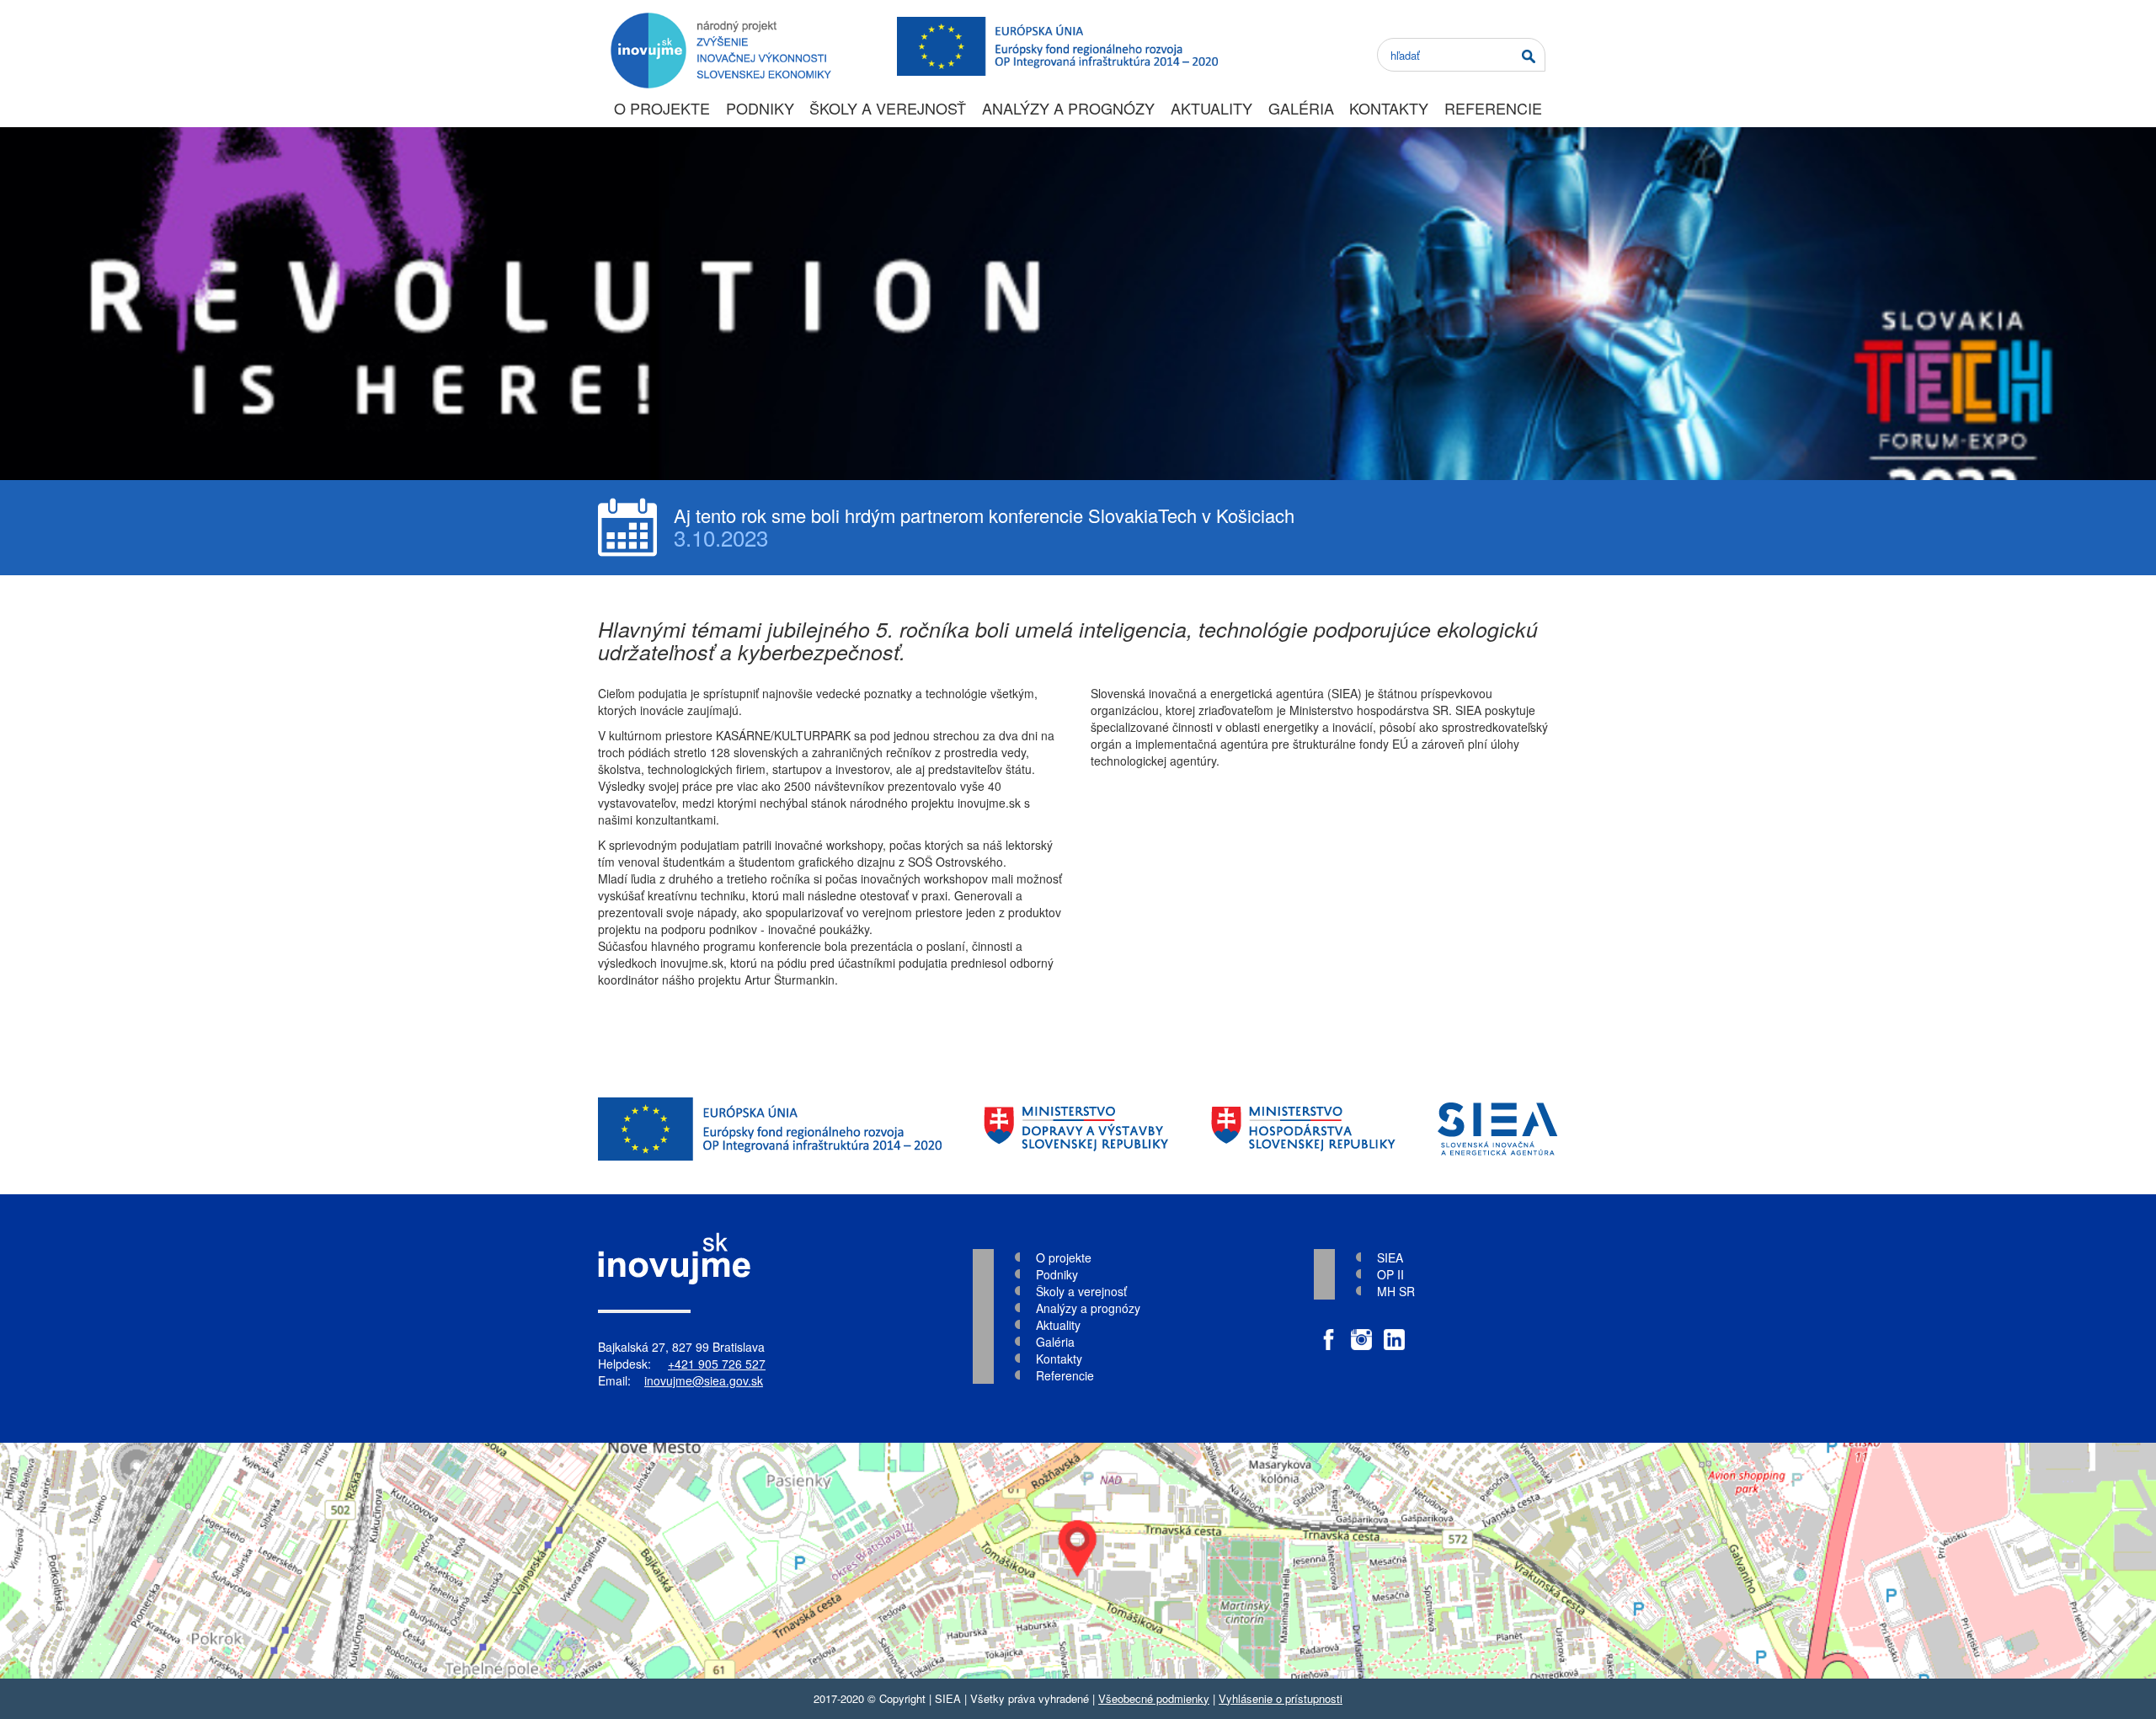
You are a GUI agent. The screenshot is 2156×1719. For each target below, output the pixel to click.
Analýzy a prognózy (1068, 108)
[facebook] (1329, 1331)
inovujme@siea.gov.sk (704, 1380)
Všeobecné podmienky (1154, 1698)
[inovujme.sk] (718, 21)
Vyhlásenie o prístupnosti (1281, 1698)
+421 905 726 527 (717, 1364)
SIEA (1390, 1257)
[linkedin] (1394, 1331)
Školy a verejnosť (888, 108)
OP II (1390, 1274)
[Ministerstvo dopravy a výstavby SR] (1076, 1129)
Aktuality (1211, 108)
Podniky (760, 108)
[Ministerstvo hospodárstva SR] (1303, 1129)
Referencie (1493, 108)
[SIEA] (1498, 1129)
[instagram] (1361, 1331)
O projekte (662, 108)
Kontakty (1389, 108)
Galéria (1301, 108)
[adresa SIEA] (1078, 1561)
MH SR (1396, 1291)
